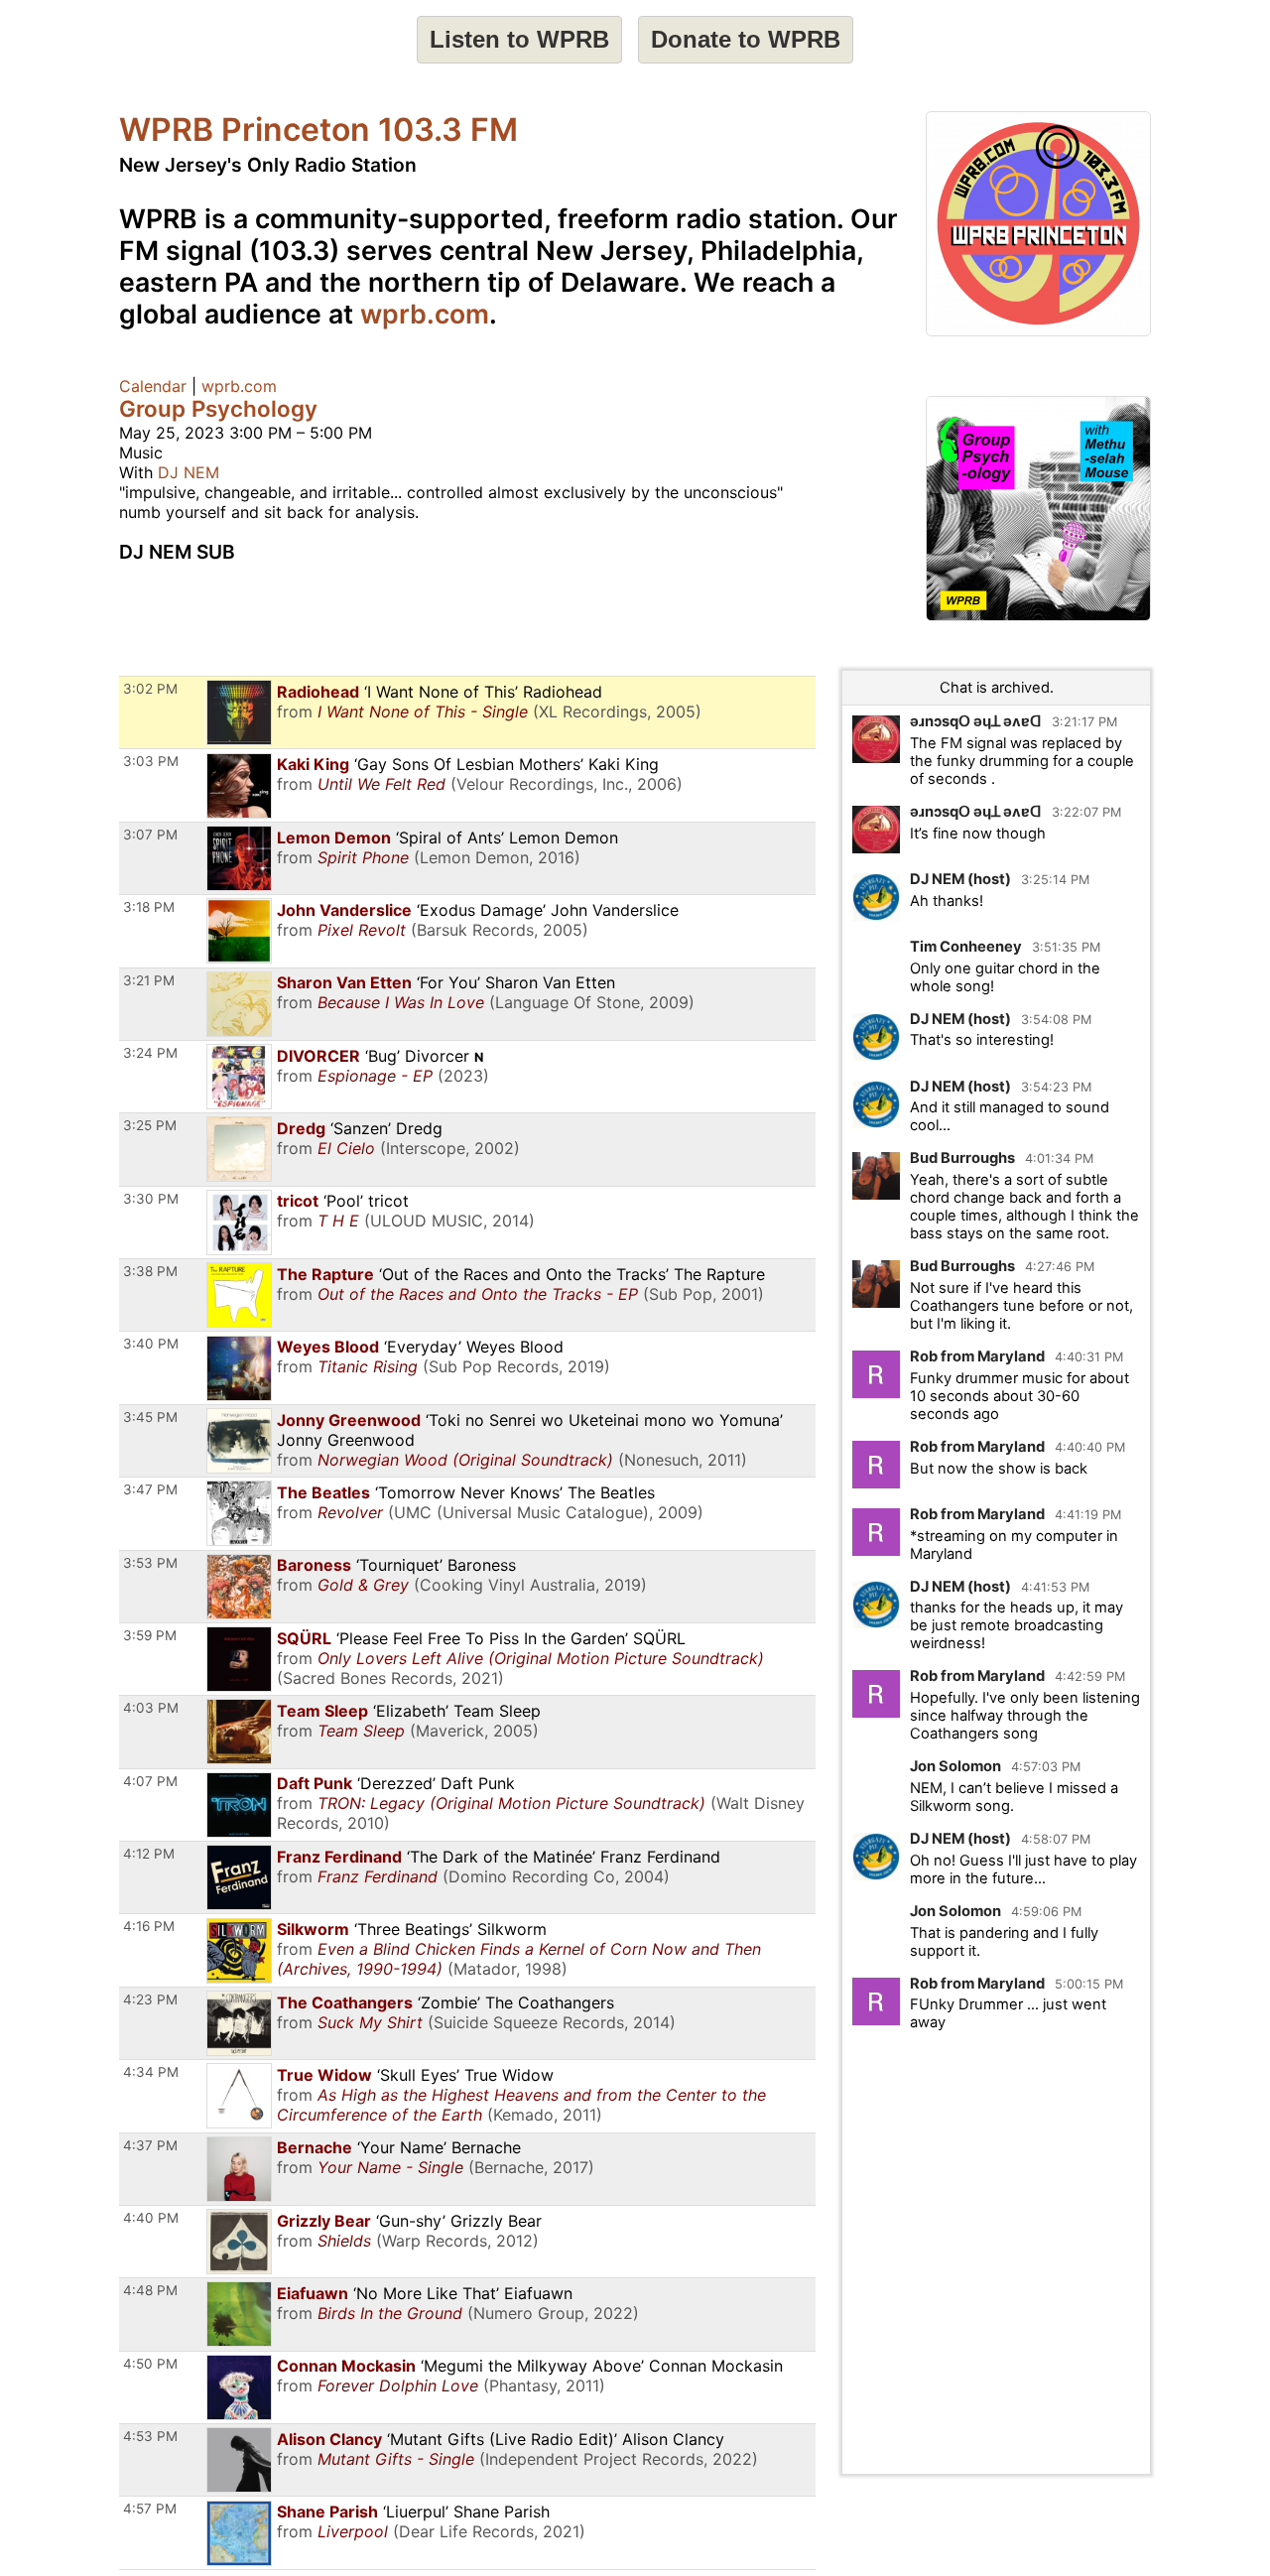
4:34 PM (151, 2072)
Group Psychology (218, 408)
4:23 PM (150, 1999)
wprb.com (425, 314)
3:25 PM (150, 1125)
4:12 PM (149, 1854)
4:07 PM (150, 1781)
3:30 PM (151, 1199)
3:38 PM (150, 1271)
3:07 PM (150, 835)
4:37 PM (150, 2145)
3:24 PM (150, 1053)
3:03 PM (151, 761)
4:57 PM (150, 2509)
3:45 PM (150, 1417)
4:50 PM (150, 2364)
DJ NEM (189, 472)
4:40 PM (151, 2218)
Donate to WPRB (746, 39)
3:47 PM (150, 1489)
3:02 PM (150, 689)
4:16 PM (149, 1926)
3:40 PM (151, 1344)
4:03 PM (151, 1708)
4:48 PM (150, 2290)
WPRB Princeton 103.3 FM (318, 129)
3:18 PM (149, 907)
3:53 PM (150, 1563)
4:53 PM (150, 2436)
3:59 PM (150, 1635)
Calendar (153, 386)
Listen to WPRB (519, 39)
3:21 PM (149, 980)
